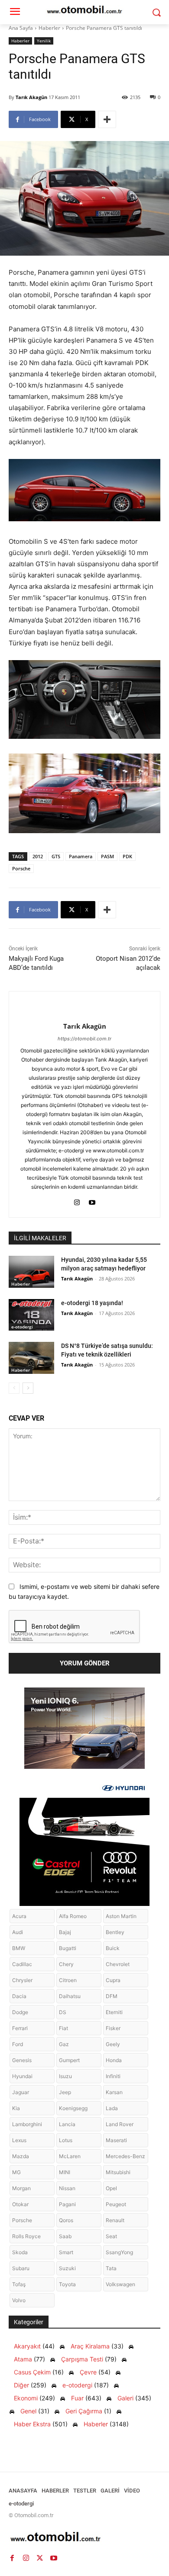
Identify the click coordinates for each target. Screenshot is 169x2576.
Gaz (64, 2044)
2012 (38, 856)
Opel (111, 2188)
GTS (56, 856)
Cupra (113, 1980)
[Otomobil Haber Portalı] (84, 2538)
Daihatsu (70, 1996)
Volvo (19, 2300)
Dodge (20, 2012)
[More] (107, 119)
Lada (112, 2108)
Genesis (22, 2060)
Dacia (19, 1996)
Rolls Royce (26, 2236)
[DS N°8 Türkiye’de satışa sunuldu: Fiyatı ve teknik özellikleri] (31, 1358)
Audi (18, 1932)
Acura (19, 1916)
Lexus (19, 2140)
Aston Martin (121, 1916)
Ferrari (20, 2028)
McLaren (70, 2156)
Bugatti (68, 1948)
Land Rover (120, 2124)
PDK (127, 856)
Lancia (67, 2124)
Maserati (116, 2140)
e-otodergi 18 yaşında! (92, 1303)
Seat (111, 2236)
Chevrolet (118, 1964)
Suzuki (67, 2268)
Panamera (81, 856)
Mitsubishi (118, 2172)
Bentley (115, 1932)
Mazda (21, 2156)
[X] (40, 2558)
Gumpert (69, 2060)
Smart (66, 2252)
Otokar (20, 2204)
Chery (66, 1964)
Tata (111, 2268)
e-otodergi (22, 1327)
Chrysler (22, 1980)
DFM (112, 1996)
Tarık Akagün (31, 97)
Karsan (114, 2092)
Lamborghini (27, 2124)
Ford (18, 2044)
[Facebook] (12, 2558)
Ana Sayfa (21, 28)
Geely (113, 2044)
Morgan (21, 2188)
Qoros (66, 2220)
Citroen (68, 1980)
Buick (113, 1948)
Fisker (113, 2028)
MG (16, 2172)
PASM (107, 856)
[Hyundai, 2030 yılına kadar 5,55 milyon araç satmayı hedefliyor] (31, 1272)
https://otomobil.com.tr (84, 1039)
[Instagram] (77, 1201)
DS (63, 2012)
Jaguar (21, 2092)
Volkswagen (120, 2284)
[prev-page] (14, 1388)
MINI (65, 2172)
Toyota (67, 2284)
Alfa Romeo (73, 1916)
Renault (115, 2220)
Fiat (63, 2028)
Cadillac (22, 1964)
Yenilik (44, 41)
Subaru (21, 2268)
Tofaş (19, 2284)
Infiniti (113, 2076)
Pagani (67, 2204)
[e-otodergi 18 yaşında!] (31, 1315)
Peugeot (116, 2204)
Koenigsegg (73, 2108)
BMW (19, 1948)
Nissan (67, 2188)
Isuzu (65, 2076)
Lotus (66, 2140)
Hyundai (22, 2076)
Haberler (49, 28)
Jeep (65, 2092)
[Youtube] (92, 1201)
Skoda (20, 2252)
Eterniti (114, 2012)
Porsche (21, 868)
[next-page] (28, 1388)
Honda (114, 2060)
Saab (65, 2236)
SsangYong (119, 2252)
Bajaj (65, 1932)
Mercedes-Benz (125, 2156)
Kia (16, 2108)
